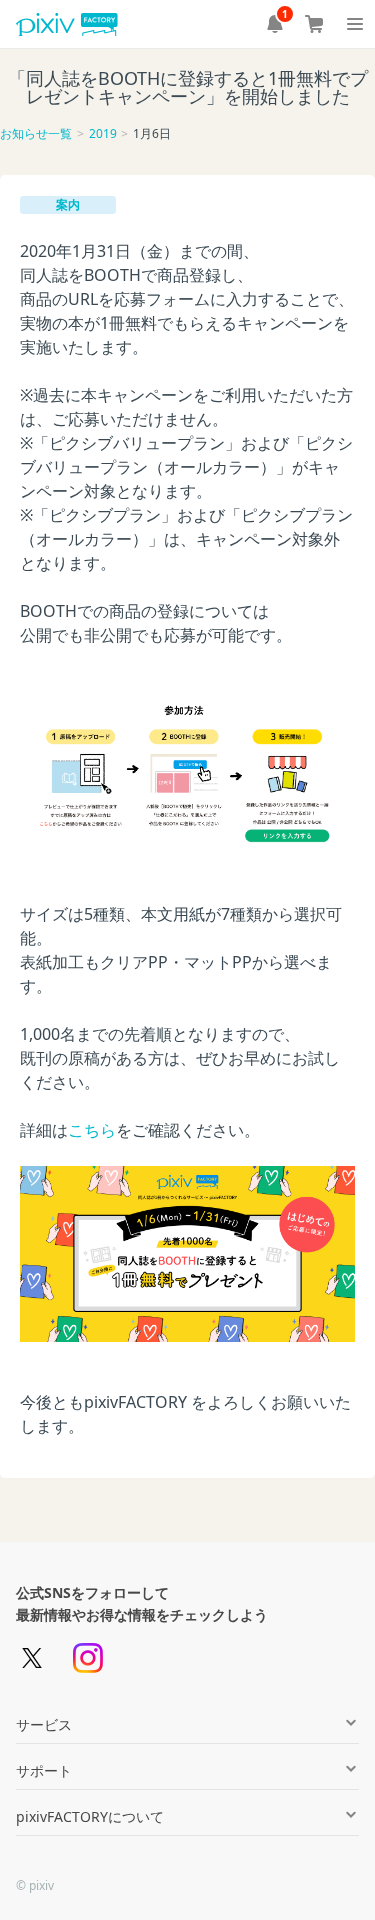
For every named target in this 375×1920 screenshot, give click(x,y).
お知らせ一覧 (36, 133)
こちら (92, 1130)
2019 (103, 133)
